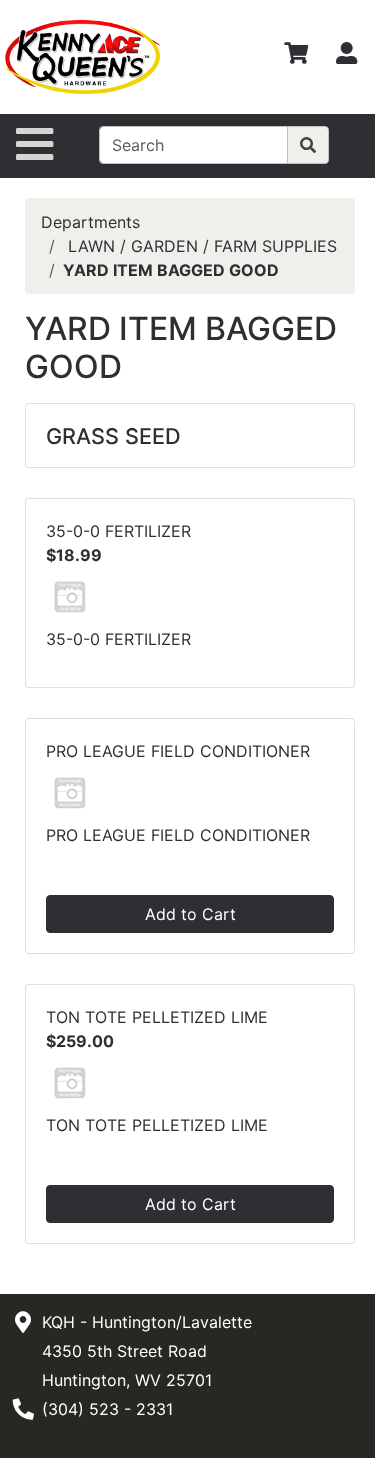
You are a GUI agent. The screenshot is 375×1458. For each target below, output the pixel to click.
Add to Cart (190, 914)
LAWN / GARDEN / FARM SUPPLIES (202, 246)
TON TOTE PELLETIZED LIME (157, 1017)
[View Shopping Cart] (296, 57)
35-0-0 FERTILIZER (118, 531)
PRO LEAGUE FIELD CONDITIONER (178, 751)
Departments (90, 222)
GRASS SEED (113, 436)
